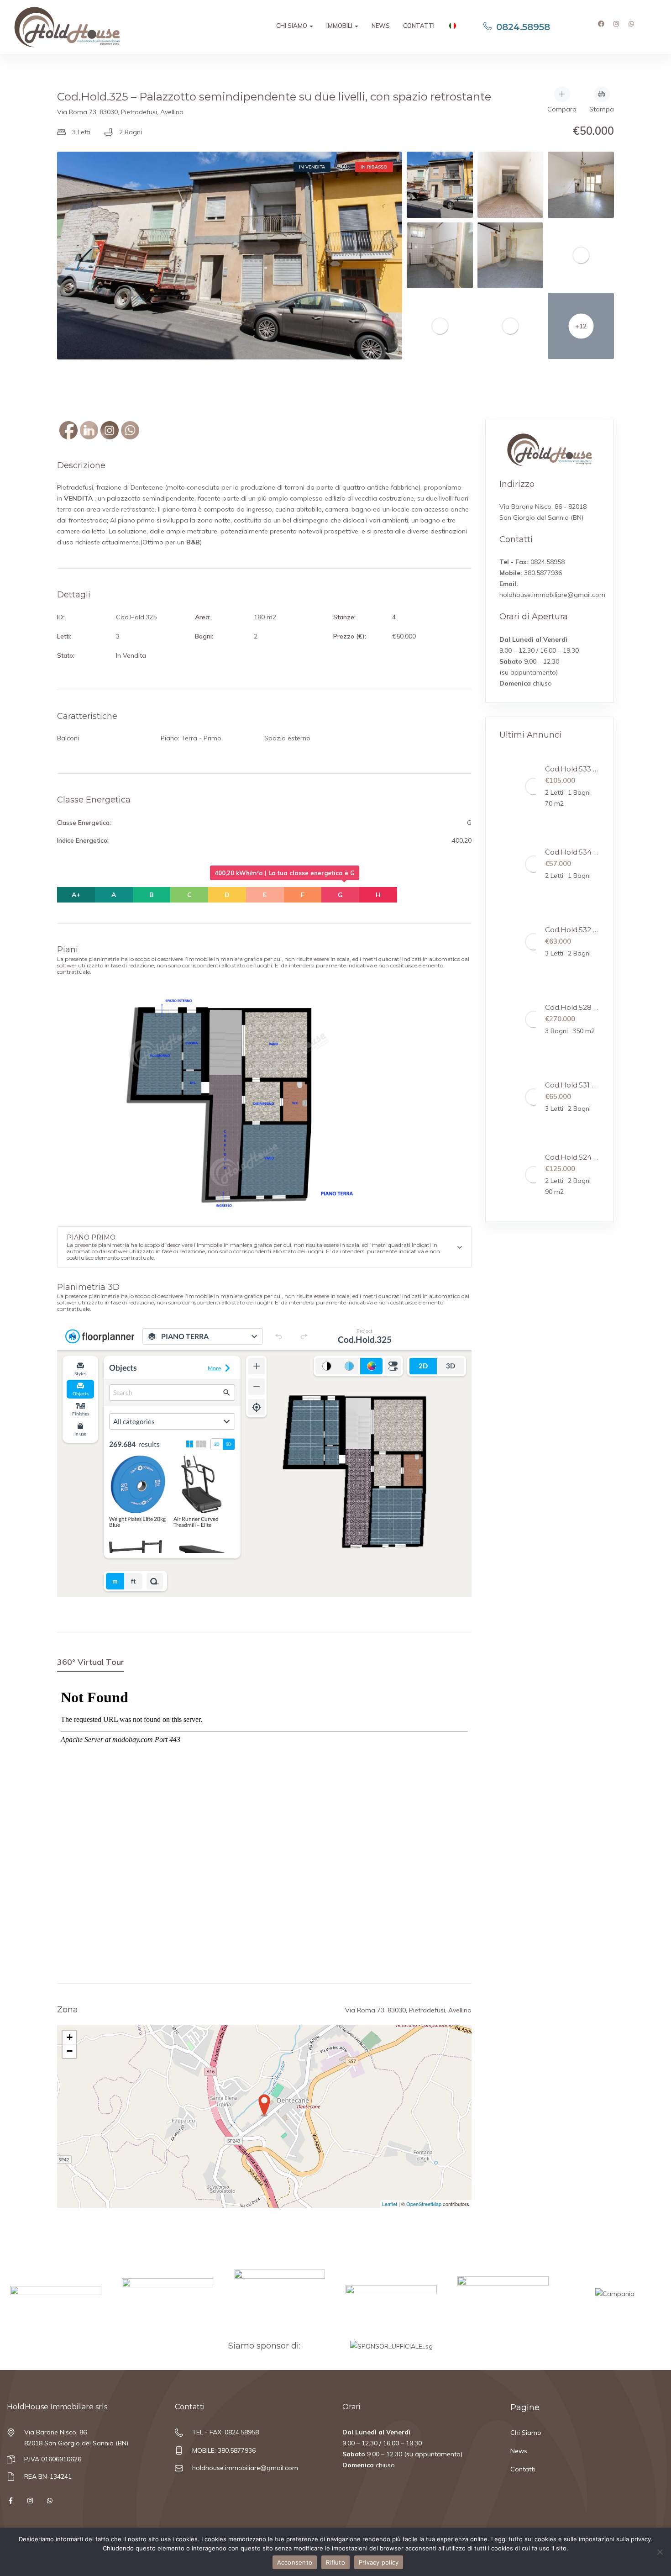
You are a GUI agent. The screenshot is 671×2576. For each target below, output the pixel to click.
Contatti (419, 26)
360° (343, 167)
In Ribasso (374, 167)
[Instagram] (619, 27)
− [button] (70, 2051)
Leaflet (390, 2204)
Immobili (340, 26)
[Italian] (452, 27)
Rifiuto (335, 2562)
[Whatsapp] (634, 27)
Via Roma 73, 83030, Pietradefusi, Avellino (120, 112)
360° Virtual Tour (91, 1662)
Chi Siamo (292, 26)
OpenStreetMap (424, 2204)
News (381, 26)
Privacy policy (379, 2562)
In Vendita (312, 167)
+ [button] (70, 2037)
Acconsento (295, 2562)
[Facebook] (604, 27)
